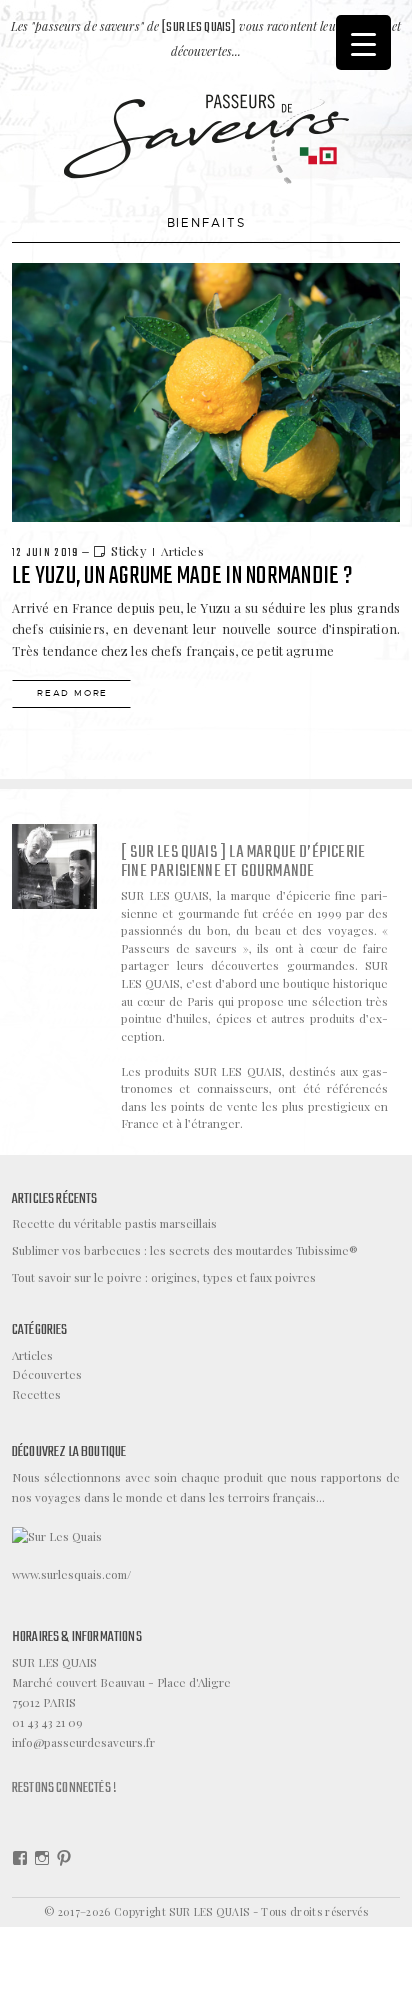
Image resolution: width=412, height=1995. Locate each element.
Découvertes (47, 1374)
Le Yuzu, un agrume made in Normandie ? (182, 576)
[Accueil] (206, 137)
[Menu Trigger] (363, 42)
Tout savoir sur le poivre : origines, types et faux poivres (164, 1277)
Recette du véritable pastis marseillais (114, 1223)
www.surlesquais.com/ (71, 1574)
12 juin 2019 (45, 553)
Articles (182, 551)
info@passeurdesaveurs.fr (83, 1742)
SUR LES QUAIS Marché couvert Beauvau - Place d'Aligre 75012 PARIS (121, 1682)
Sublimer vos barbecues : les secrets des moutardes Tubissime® (185, 1250)
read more (72, 693)
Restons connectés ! (64, 1788)
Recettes (36, 1394)
